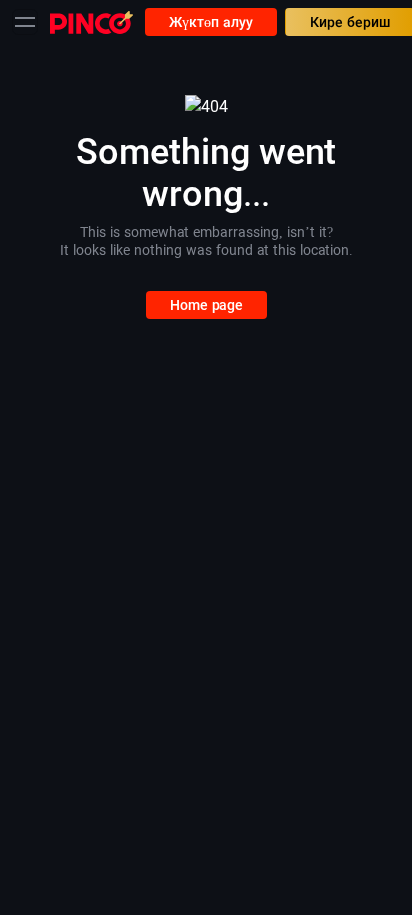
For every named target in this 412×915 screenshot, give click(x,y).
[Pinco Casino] (91, 21)
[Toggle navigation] (25, 22)
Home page (206, 305)
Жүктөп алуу (211, 22)
